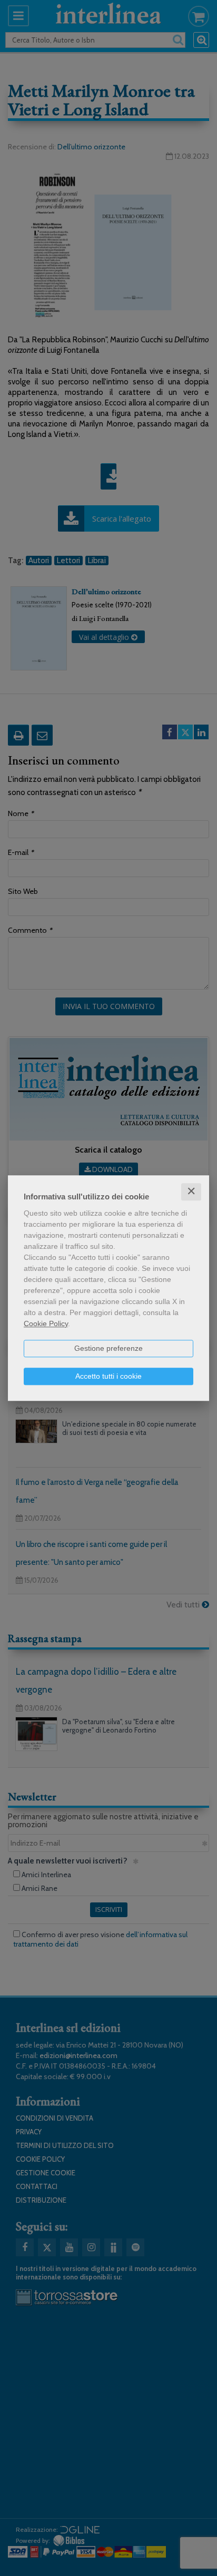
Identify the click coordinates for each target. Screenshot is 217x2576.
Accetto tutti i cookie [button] (108, 1376)
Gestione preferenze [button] (108, 1348)
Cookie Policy (46, 1323)
